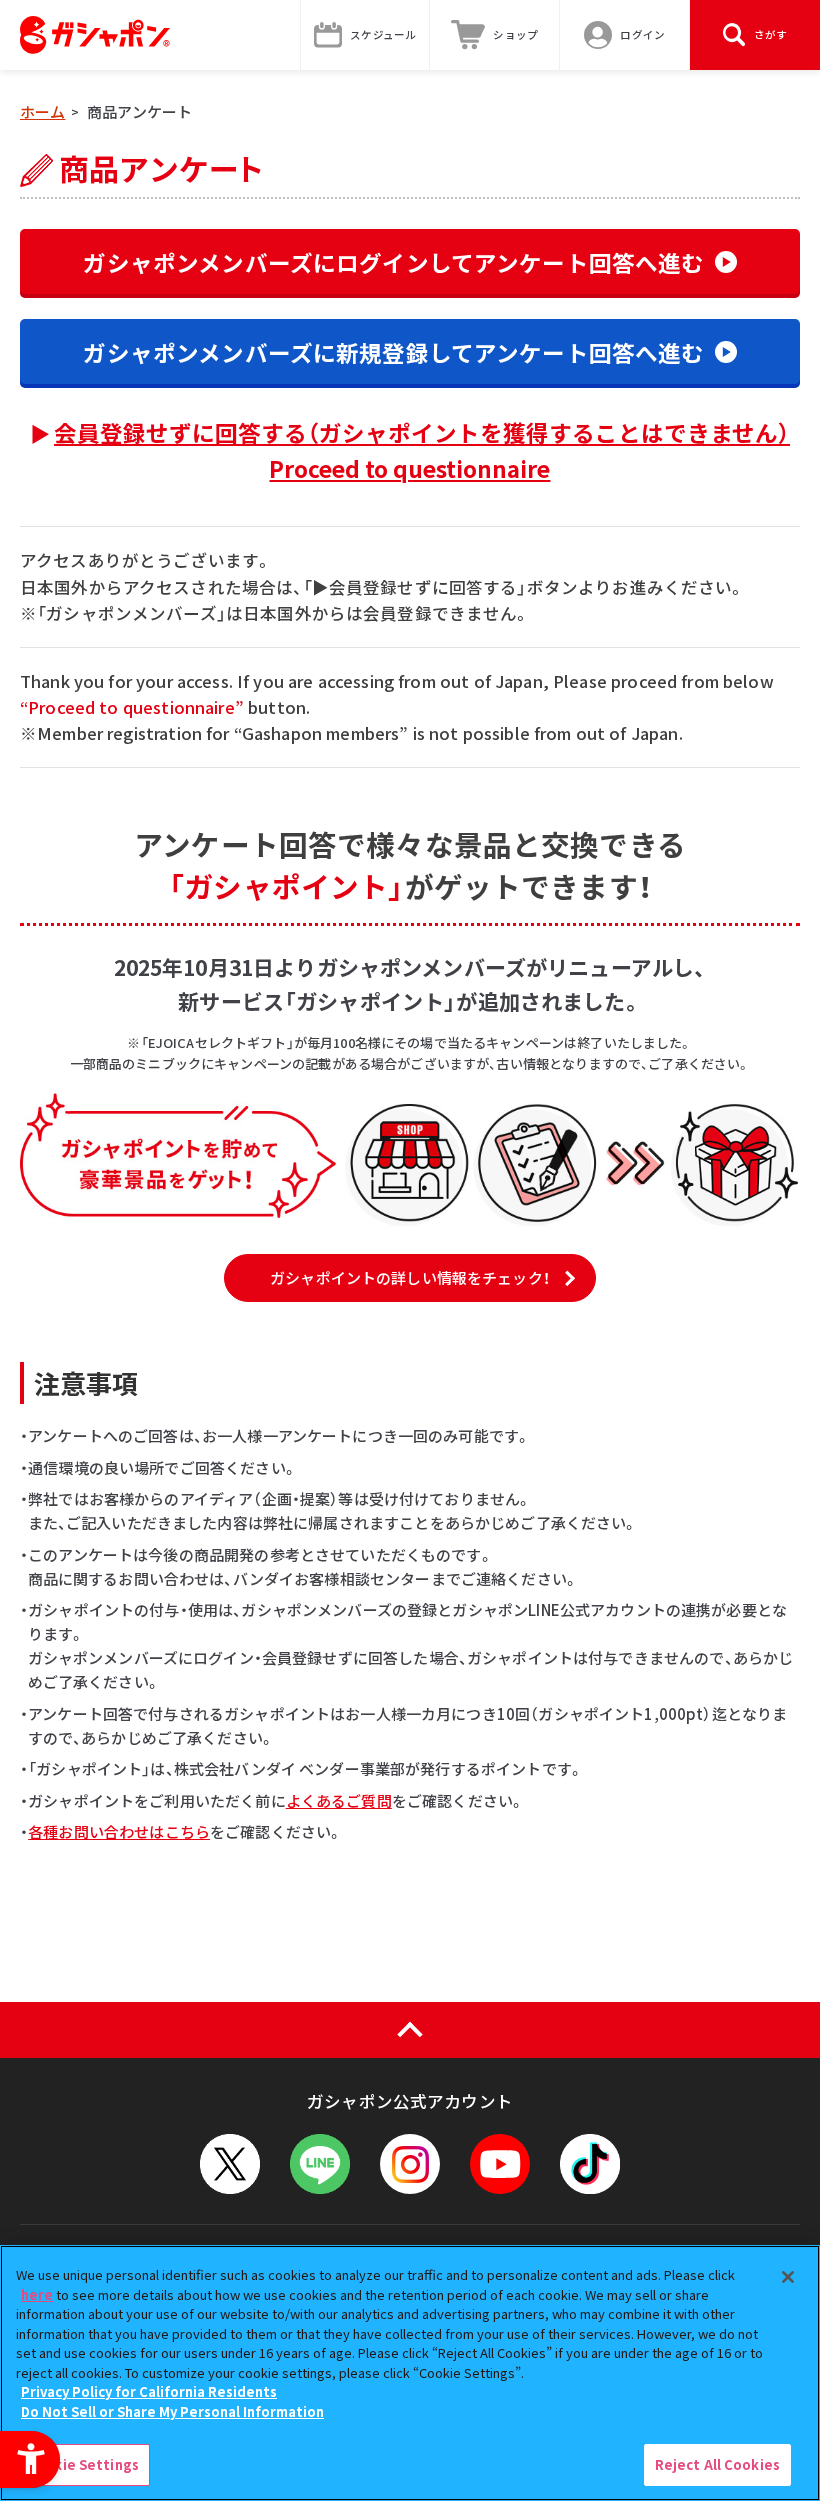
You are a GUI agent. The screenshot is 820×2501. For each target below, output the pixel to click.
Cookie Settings (83, 2464)
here (37, 2294)
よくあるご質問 (339, 1800)
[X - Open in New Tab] (230, 2164)
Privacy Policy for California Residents (149, 2391)
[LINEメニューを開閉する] (320, 2164)
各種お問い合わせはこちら (119, 1831)
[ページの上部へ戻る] (410, 2030)
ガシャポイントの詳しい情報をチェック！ (410, 1277)
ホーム (42, 111)
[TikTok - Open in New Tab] (590, 2164)
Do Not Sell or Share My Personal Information (172, 2411)
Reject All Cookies (717, 2464)
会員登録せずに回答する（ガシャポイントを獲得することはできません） (422, 450)
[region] (410, 2373)
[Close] (788, 2277)
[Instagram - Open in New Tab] (410, 2164)
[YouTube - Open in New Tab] (500, 2164)
